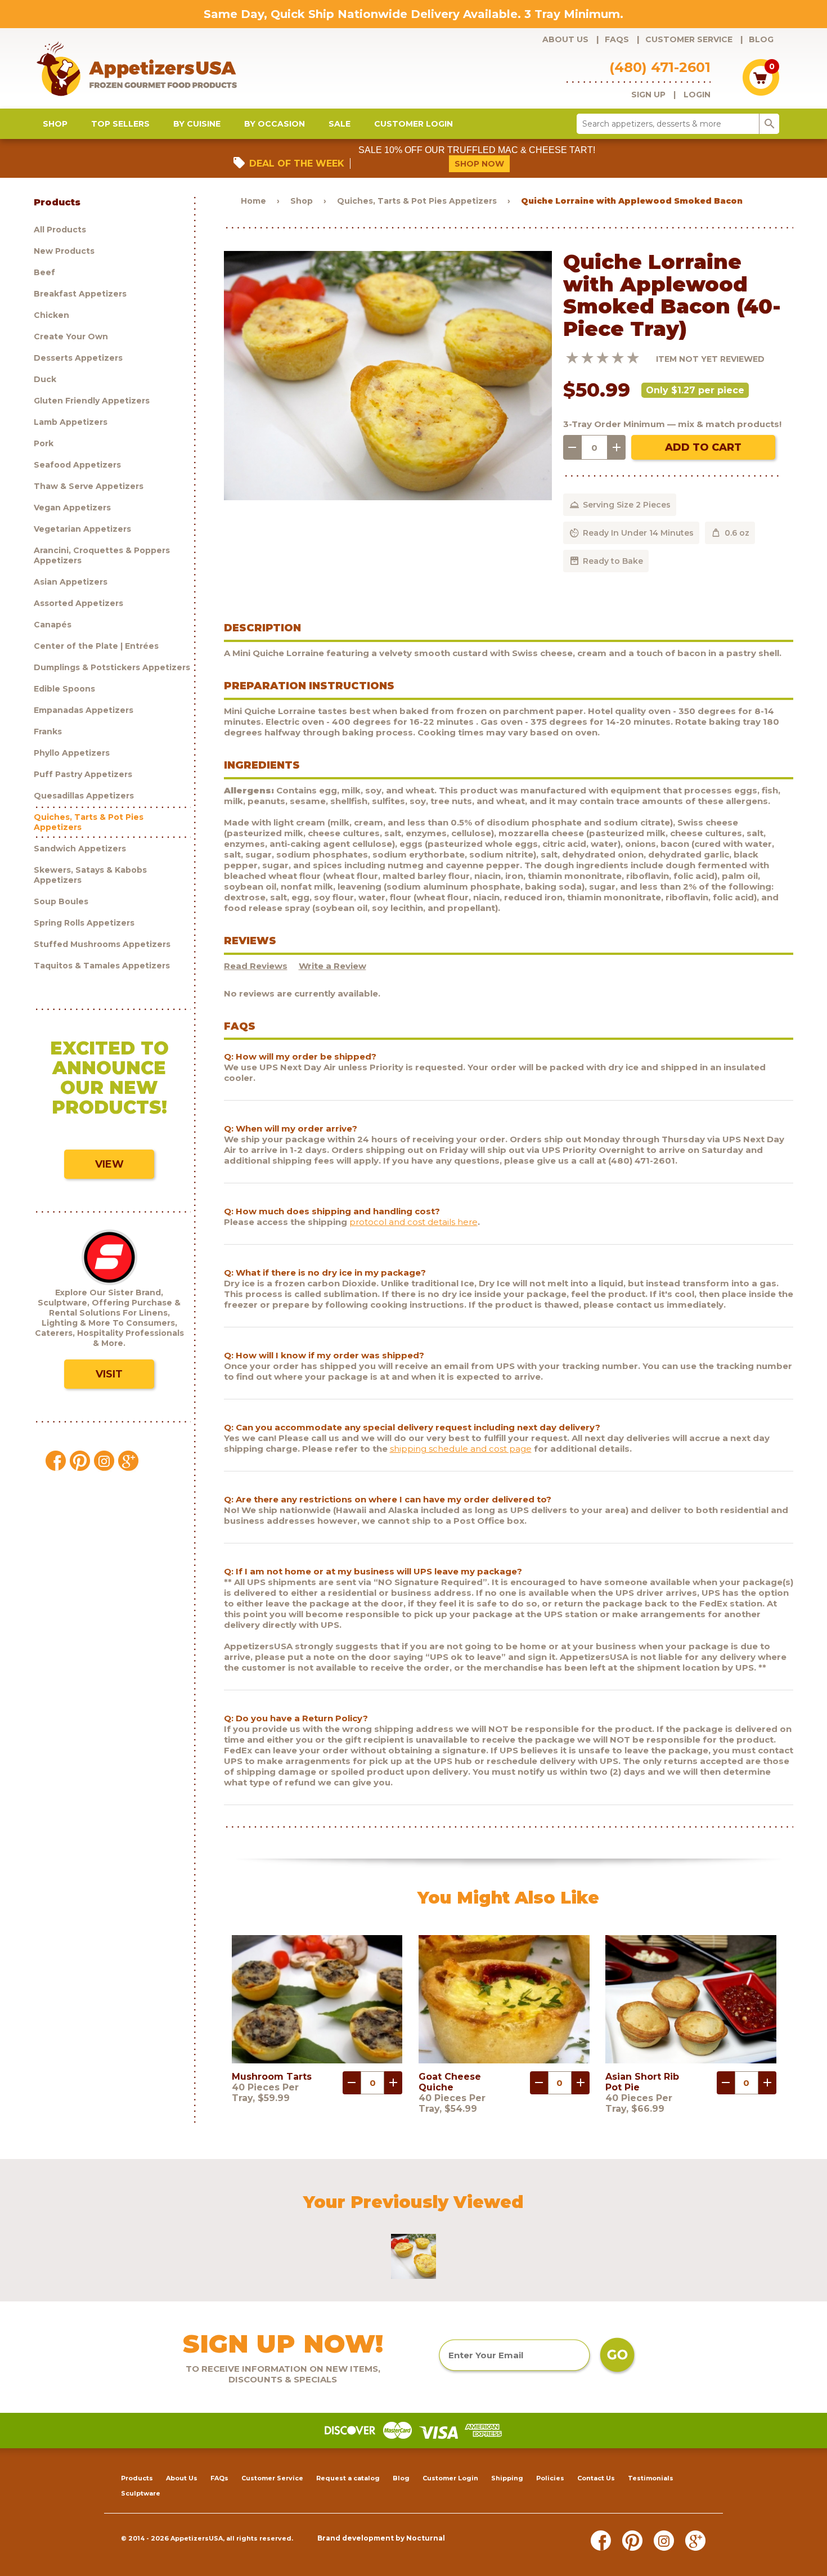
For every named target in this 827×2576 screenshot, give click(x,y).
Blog (761, 39)
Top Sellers (120, 124)
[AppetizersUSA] (155, 68)
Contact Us (596, 2478)
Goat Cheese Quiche (450, 2082)
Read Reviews (256, 966)
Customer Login (414, 124)
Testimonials (651, 2478)
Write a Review (332, 966)
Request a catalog (348, 2478)
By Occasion (275, 124)
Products (137, 2478)
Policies (550, 2478)
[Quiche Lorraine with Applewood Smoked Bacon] (388, 497)
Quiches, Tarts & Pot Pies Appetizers (417, 201)
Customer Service (689, 39)
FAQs (617, 39)
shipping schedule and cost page (461, 1449)
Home (253, 201)
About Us (565, 39)
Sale (340, 124)
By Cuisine (197, 124)
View (109, 1164)
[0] (761, 93)
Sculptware (141, 2493)
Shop (55, 124)
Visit (109, 1374)
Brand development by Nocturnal (381, 2538)
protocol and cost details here (414, 1222)
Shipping (507, 2478)
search (770, 124)
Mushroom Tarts (272, 2077)
